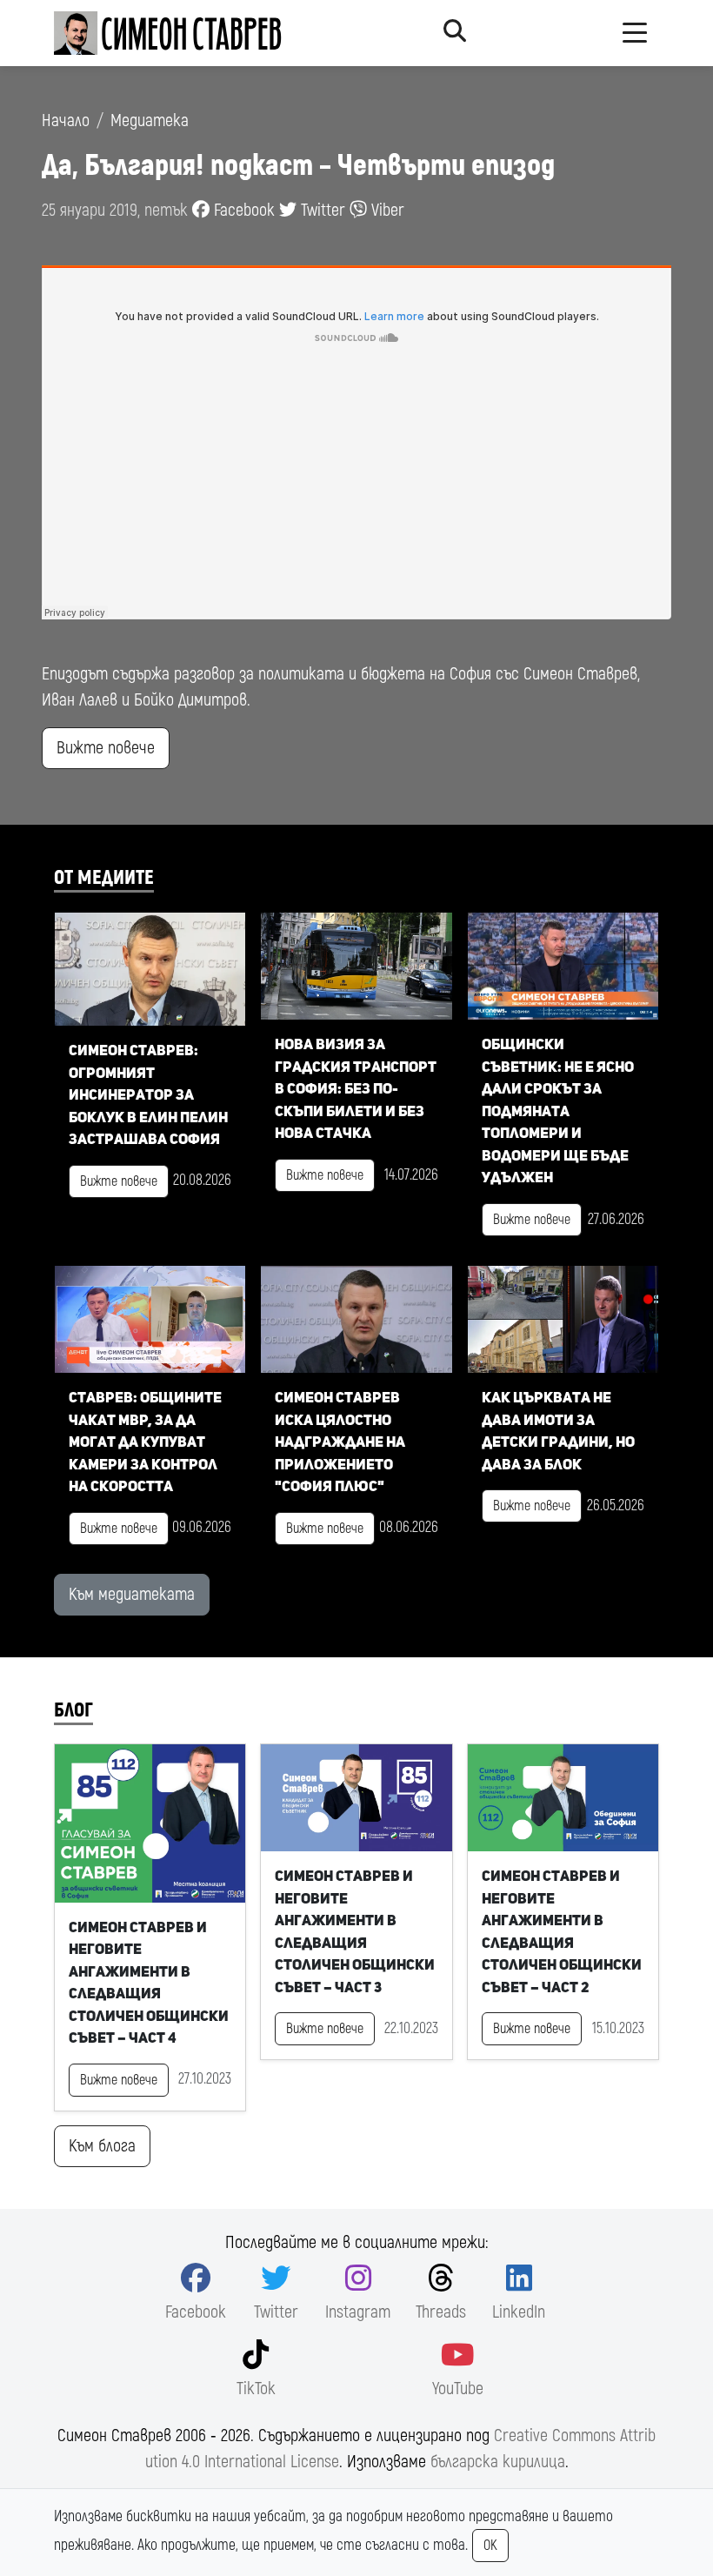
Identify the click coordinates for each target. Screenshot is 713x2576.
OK (490, 2546)
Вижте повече (106, 748)
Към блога (102, 2146)
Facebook (242, 210)
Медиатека (150, 120)
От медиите (104, 878)
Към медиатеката (132, 1594)
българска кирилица (498, 2462)
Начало (66, 120)
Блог (73, 1710)
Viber (386, 210)
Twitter (321, 210)
